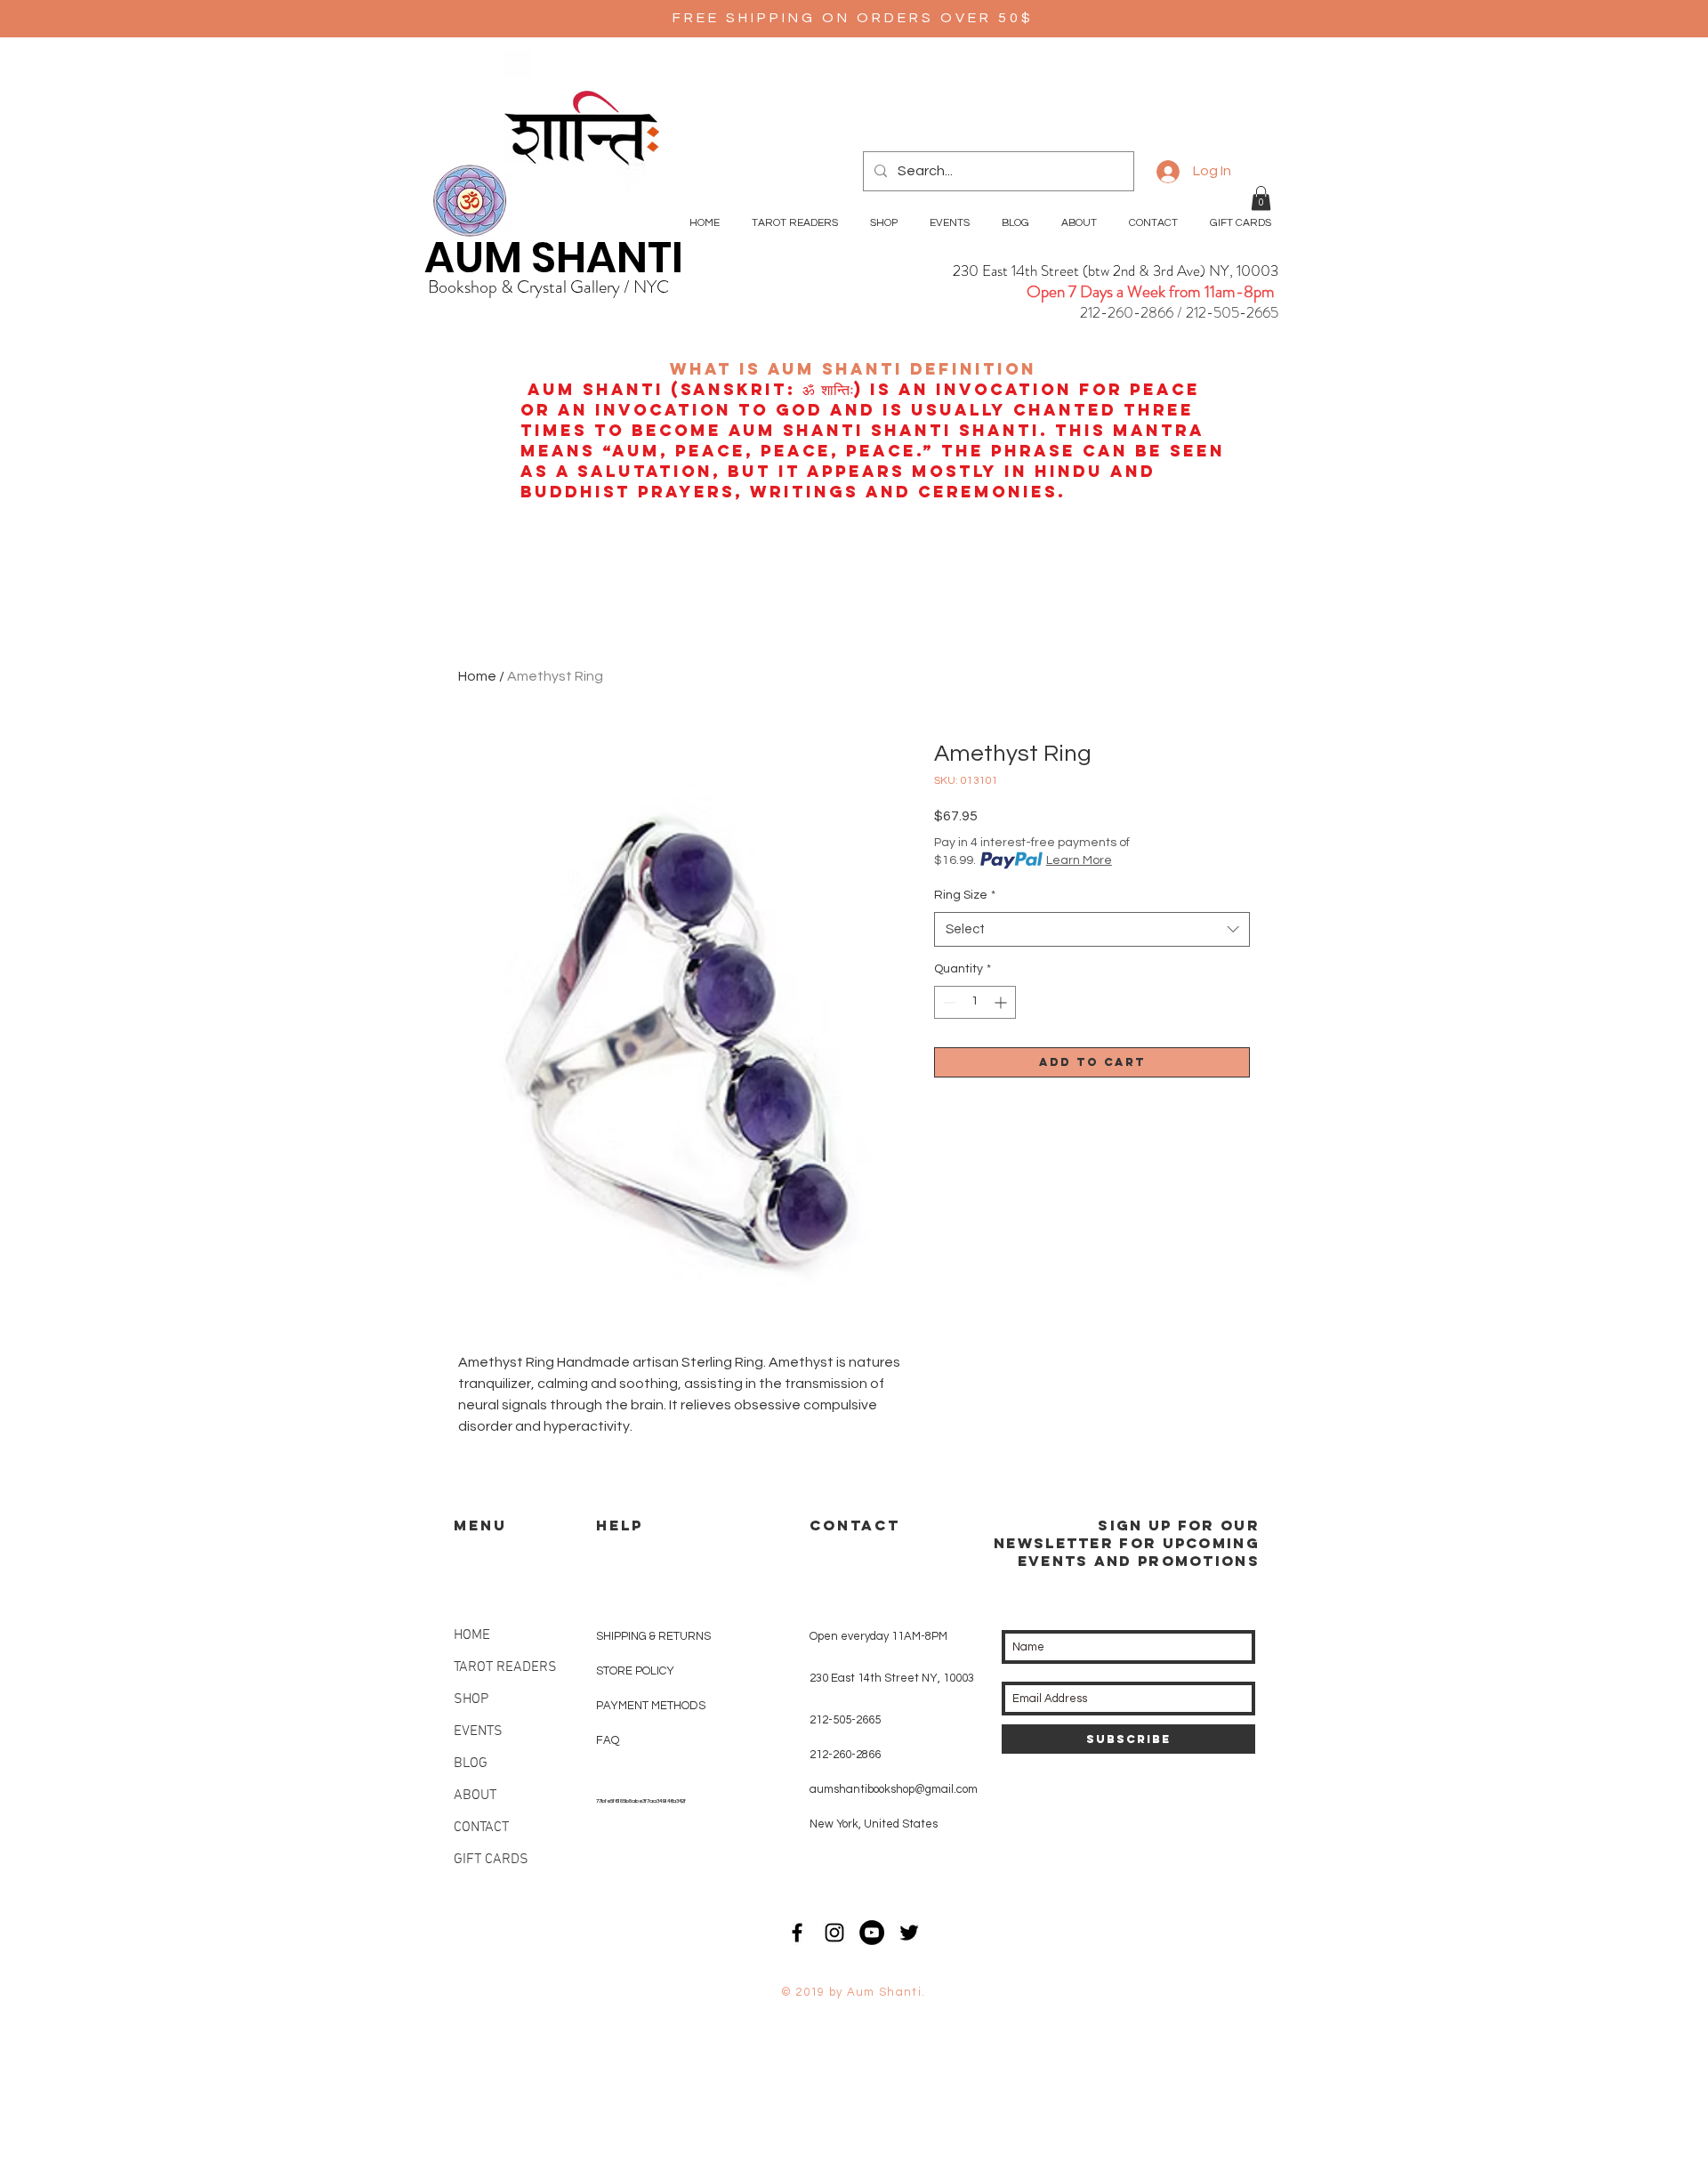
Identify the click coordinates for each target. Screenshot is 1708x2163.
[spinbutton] (975, 1002)
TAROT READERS (505, 1667)
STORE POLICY (636, 1671)
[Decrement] (948, 1002)
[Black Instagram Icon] (834, 1933)
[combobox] (1092, 929)
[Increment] (1002, 1002)
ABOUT (475, 1796)
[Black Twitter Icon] (909, 1933)
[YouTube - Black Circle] (872, 1933)
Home (477, 676)
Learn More (1079, 860)
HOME (472, 1635)
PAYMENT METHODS (651, 1706)
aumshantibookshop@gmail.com (894, 1789)
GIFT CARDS (491, 1860)
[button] (1261, 198)
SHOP (471, 1699)
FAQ (608, 1740)
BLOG (471, 1763)
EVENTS (478, 1731)
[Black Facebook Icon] (797, 1933)
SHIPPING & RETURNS (653, 1636)
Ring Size (965, 895)
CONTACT (481, 1828)
